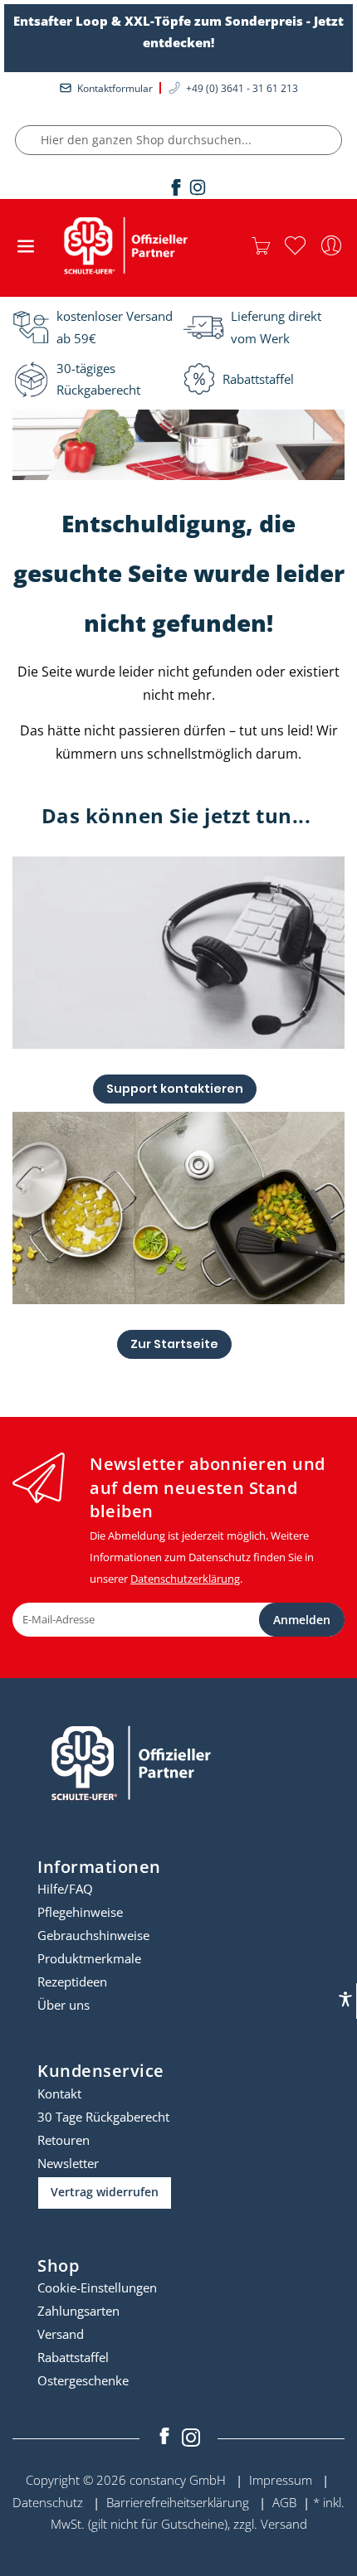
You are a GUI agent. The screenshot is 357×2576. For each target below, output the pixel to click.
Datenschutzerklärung (185, 1579)
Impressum (281, 2480)
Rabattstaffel (73, 2357)
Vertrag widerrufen (105, 2192)
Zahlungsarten (78, 2311)
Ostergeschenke (83, 2380)
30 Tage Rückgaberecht (103, 2117)
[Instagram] (198, 187)
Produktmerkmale (89, 1958)
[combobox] (178, 140)
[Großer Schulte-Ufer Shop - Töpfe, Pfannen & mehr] (123, 247)
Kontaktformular (115, 88)
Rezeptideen (72, 1982)
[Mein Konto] (331, 246)
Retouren (64, 2140)
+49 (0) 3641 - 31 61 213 (242, 88)
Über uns (64, 2005)
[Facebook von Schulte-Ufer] (166, 2438)
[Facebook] (176, 187)
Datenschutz (48, 2502)
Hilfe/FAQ (65, 1889)
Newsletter (68, 2163)
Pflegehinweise (80, 1912)
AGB (284, 2502)
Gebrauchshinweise (93, 1935)
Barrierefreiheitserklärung (178, 2502)
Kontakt (59, 2093)
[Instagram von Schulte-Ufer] (191, 2438)
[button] (295, 246)
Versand (61, 2334)
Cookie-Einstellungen (97, 2287)
